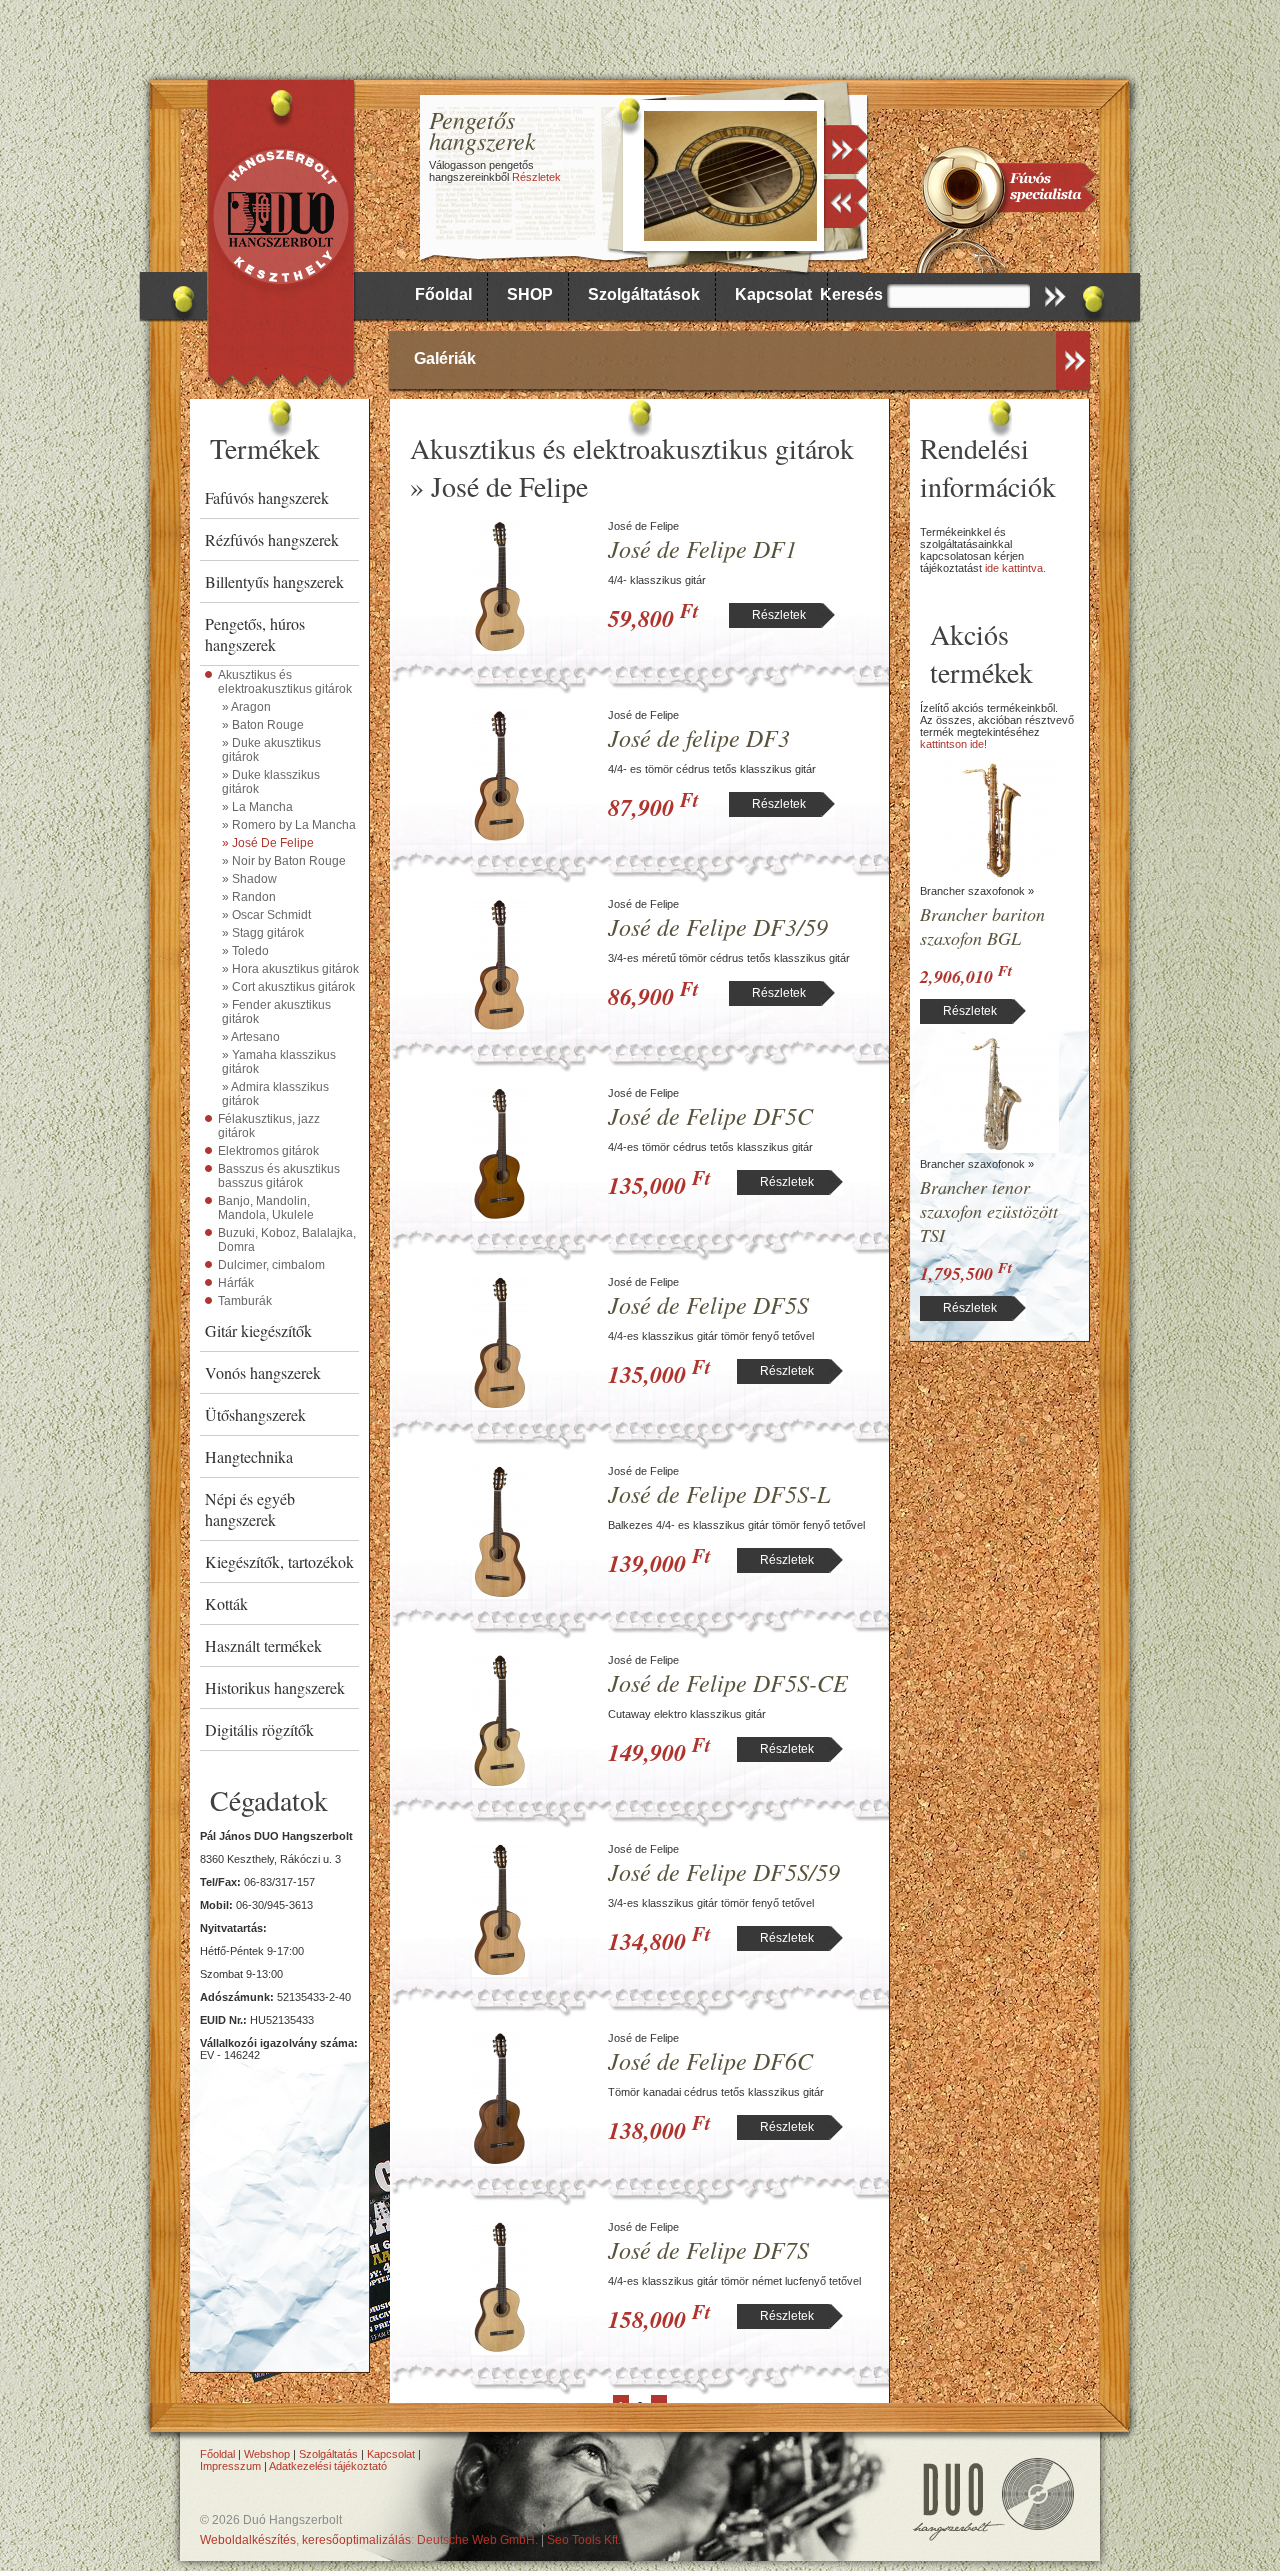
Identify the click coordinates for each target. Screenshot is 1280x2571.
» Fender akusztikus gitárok (276, 1012)
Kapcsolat (773, 294)
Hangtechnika (249, 1456)
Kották (226, 1603)
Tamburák (245, 1301)
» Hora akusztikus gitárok (290, 969)
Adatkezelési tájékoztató (328, 2466)
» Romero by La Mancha (289, 825)
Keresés (851, 294)
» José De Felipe (268, 843)
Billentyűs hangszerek (274, 581)
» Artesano (251, 1037)
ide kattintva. (1015, 568)
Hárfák (236, 1283)
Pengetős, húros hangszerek (255, 634)
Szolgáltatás (328, 2454)
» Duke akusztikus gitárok (271, 750)
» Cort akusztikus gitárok (288, 987)
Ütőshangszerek (255, 1414)
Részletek (536, 177)
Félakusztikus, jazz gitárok (269, 1126)
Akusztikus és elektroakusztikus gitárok (285, 682)
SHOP (530, 294)
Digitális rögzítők (259, 1729)
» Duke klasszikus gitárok (271, 782)
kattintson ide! (953, 744)
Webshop (267, 2454)
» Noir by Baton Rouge (284, 861)
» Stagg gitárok (263, 933)
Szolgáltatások (644, 294)
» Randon (249, 897)
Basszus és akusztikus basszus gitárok (279, 1176)
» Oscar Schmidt (266, 915)
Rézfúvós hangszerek (272, 539)
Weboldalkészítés (248, 2540)
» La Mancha (257, 807)
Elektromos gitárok (268, 1151)
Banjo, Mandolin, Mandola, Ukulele (266, 1208)
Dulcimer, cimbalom (271, 1265)
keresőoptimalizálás (356, 2540)
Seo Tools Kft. (584, 2540)
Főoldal (443, 294)
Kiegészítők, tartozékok (279, 1561)
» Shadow (249, 879)
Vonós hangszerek (263, 1372)
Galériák (445, 358)
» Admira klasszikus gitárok (275, 1094)
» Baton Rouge (263, 725)
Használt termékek (263, 1645)
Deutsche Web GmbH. (477, 2540)
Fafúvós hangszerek (267, 497)
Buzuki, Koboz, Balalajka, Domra (287, 1240)
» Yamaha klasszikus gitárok (279, 1062)
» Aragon (246, 707)
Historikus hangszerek (275, 1687)
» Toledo (245, 951)
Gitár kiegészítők (258, 1330)
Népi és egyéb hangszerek (250, 1509)
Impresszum (230, 2466)
